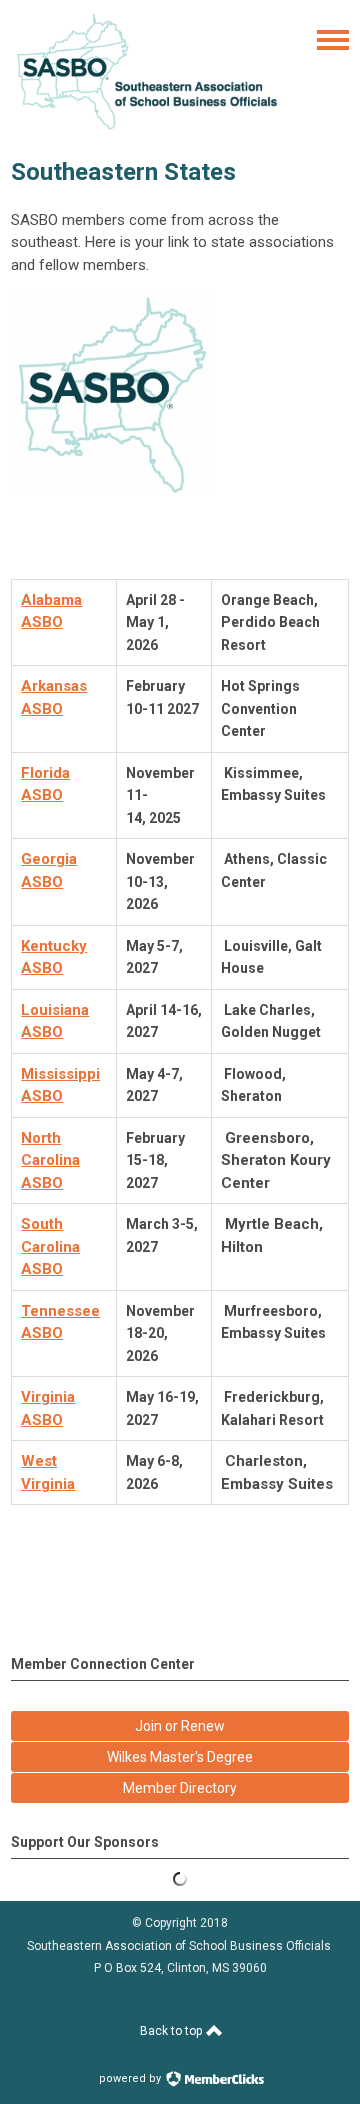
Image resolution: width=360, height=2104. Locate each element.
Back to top (172, 2031)
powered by (131, 2078)
